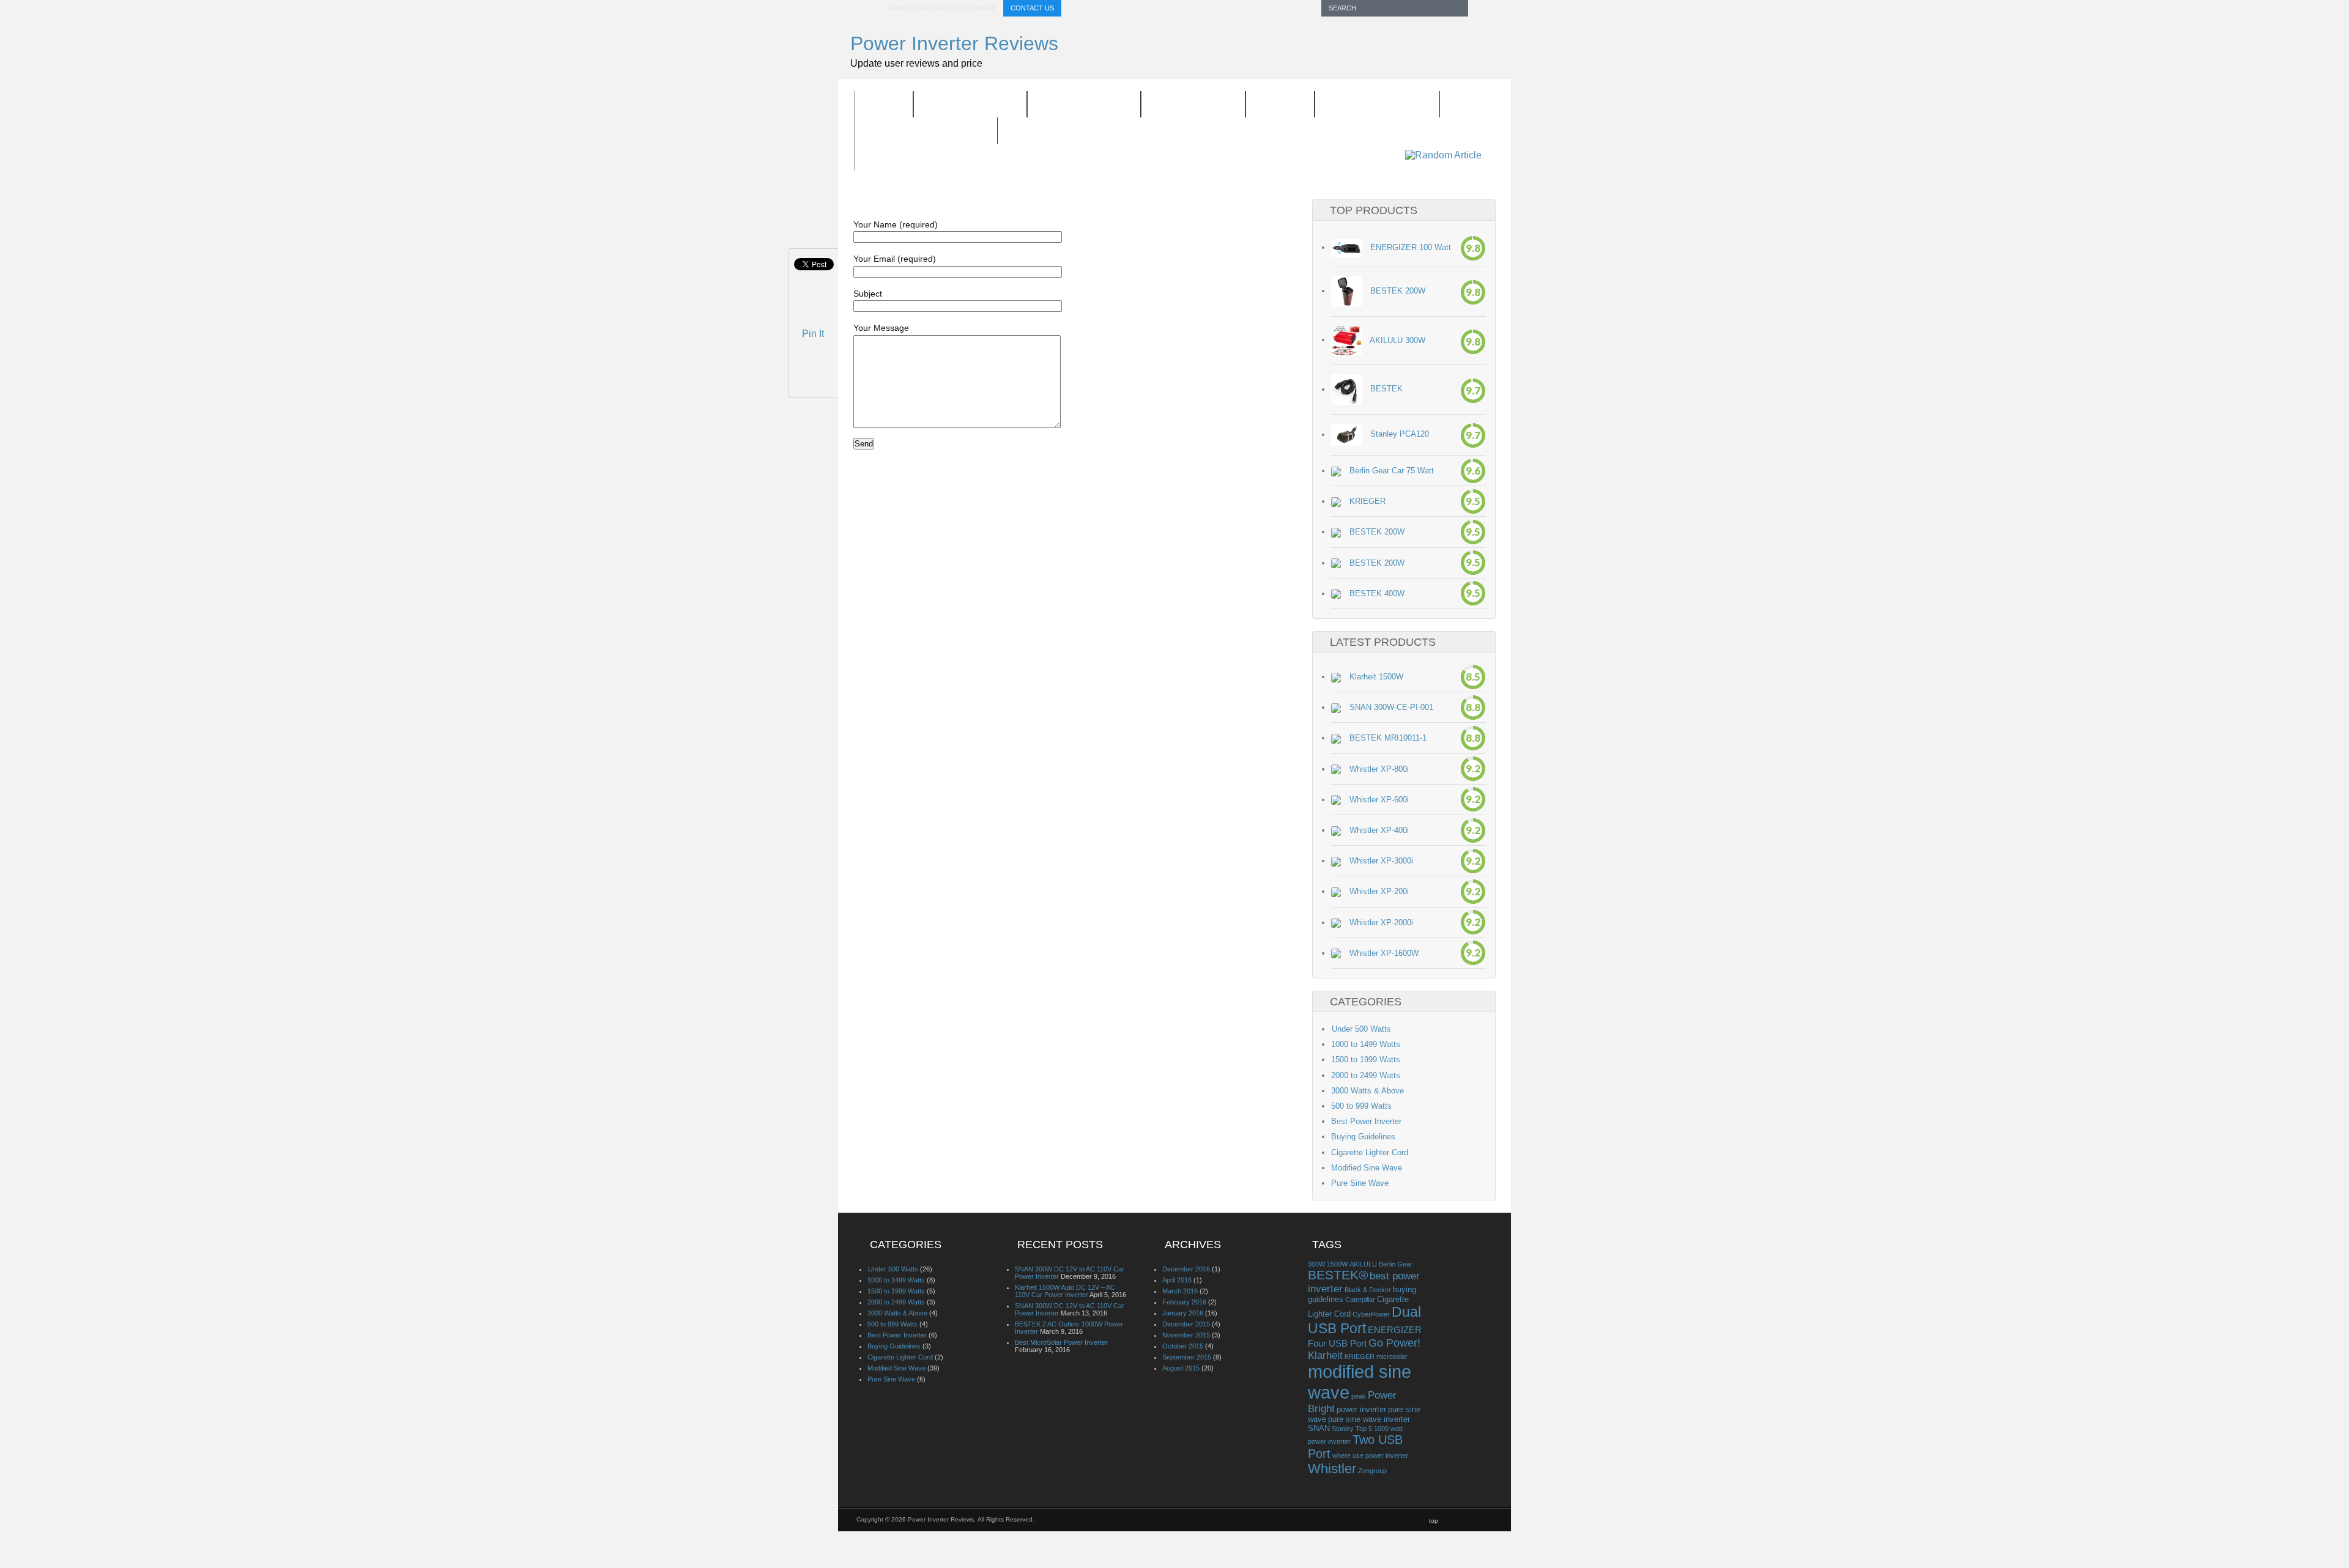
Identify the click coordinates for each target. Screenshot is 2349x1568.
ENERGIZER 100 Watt (1411, 247)
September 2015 (1187, 1357)
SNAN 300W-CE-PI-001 (1391, 707)
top (1434, 1521)
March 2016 (1180, 1291)
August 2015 (1181, 1368)
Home (884, 105)
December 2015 (1186, 1324)
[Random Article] (1443, 155)
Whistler (1332, 1469)
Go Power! (1394, 1343)
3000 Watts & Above (1367, 1091)
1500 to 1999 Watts (1366, 1060)
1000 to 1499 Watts (1366, 1044)
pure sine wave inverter (1369, 1419)
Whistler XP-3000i (1381, 861)
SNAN (1319, 1428)
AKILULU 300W (1397, 340)
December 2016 (1186, 1269)
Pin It (813, 334)
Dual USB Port (1364, 1320)
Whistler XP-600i (1379, 800)
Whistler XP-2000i (1381, 923)
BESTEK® (1338, 1275)
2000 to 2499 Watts (1366, 1075)
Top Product (1076, 106)
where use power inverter (1370, 1455)
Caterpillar (1360, 1300)
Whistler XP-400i (1379, 830)
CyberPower (1371, 1314)
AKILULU (1363, 1264)
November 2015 (1186, 1335)
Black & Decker (1368, 1290)
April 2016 (1177, 1280)
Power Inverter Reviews (954, 43)
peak (1359, 1396)
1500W (1337, 1264)
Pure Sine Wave (1360, 1183)
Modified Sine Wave (1367, 1168)
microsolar (1392, 1356)
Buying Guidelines (926, 131)
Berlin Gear (1396, 1264)
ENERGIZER (1395, 1330)
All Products (970, 105)
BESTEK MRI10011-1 (1388, 738)
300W (1316, 1264)
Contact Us (1032, 8)
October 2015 (1183, 1346)
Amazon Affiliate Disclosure (942, 8)
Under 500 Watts (1361, 1029)
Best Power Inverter (1366, 1121)
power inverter (1361, 1409)
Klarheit (1325, 1355)
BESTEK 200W (1398, 291)
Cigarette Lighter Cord (1370, 1152)
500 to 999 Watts (1361, 1106)
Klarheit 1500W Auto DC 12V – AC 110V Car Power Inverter (1065, 1291)
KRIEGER (1367, 501)
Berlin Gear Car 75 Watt (1392, 471)
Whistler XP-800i (1379, 769)
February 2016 (1184, 1302)
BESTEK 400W (1377, 594)
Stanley (1343, 1429)
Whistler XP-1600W (1384, 953)
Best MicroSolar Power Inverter (1061, 1342)
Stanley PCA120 (1400, 435)
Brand (1272, 106)
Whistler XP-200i (1379, 891)
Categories (1185, 106)
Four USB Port (1337, 1343)
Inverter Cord (1369, 106)
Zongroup (1372, 1471)
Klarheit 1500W (1376, 677)
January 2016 (1183, 1313)
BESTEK (1386, 389)
